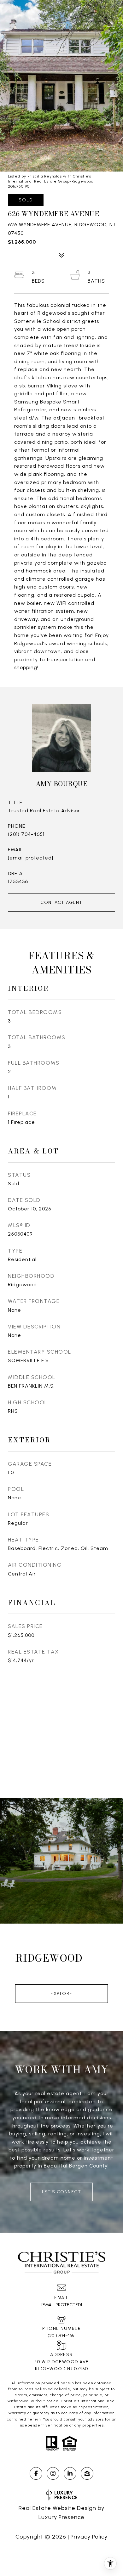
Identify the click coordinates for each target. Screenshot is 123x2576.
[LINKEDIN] (70, 2473)
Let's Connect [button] (62, 2192)
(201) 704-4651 (26, 834)
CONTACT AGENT (61, 902)
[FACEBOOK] (36, 2473)
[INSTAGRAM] (53, 2473)
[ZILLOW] (87, 2473)
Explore (61, 1994)
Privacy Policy (89, 2537)
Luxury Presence (61, 2517)
